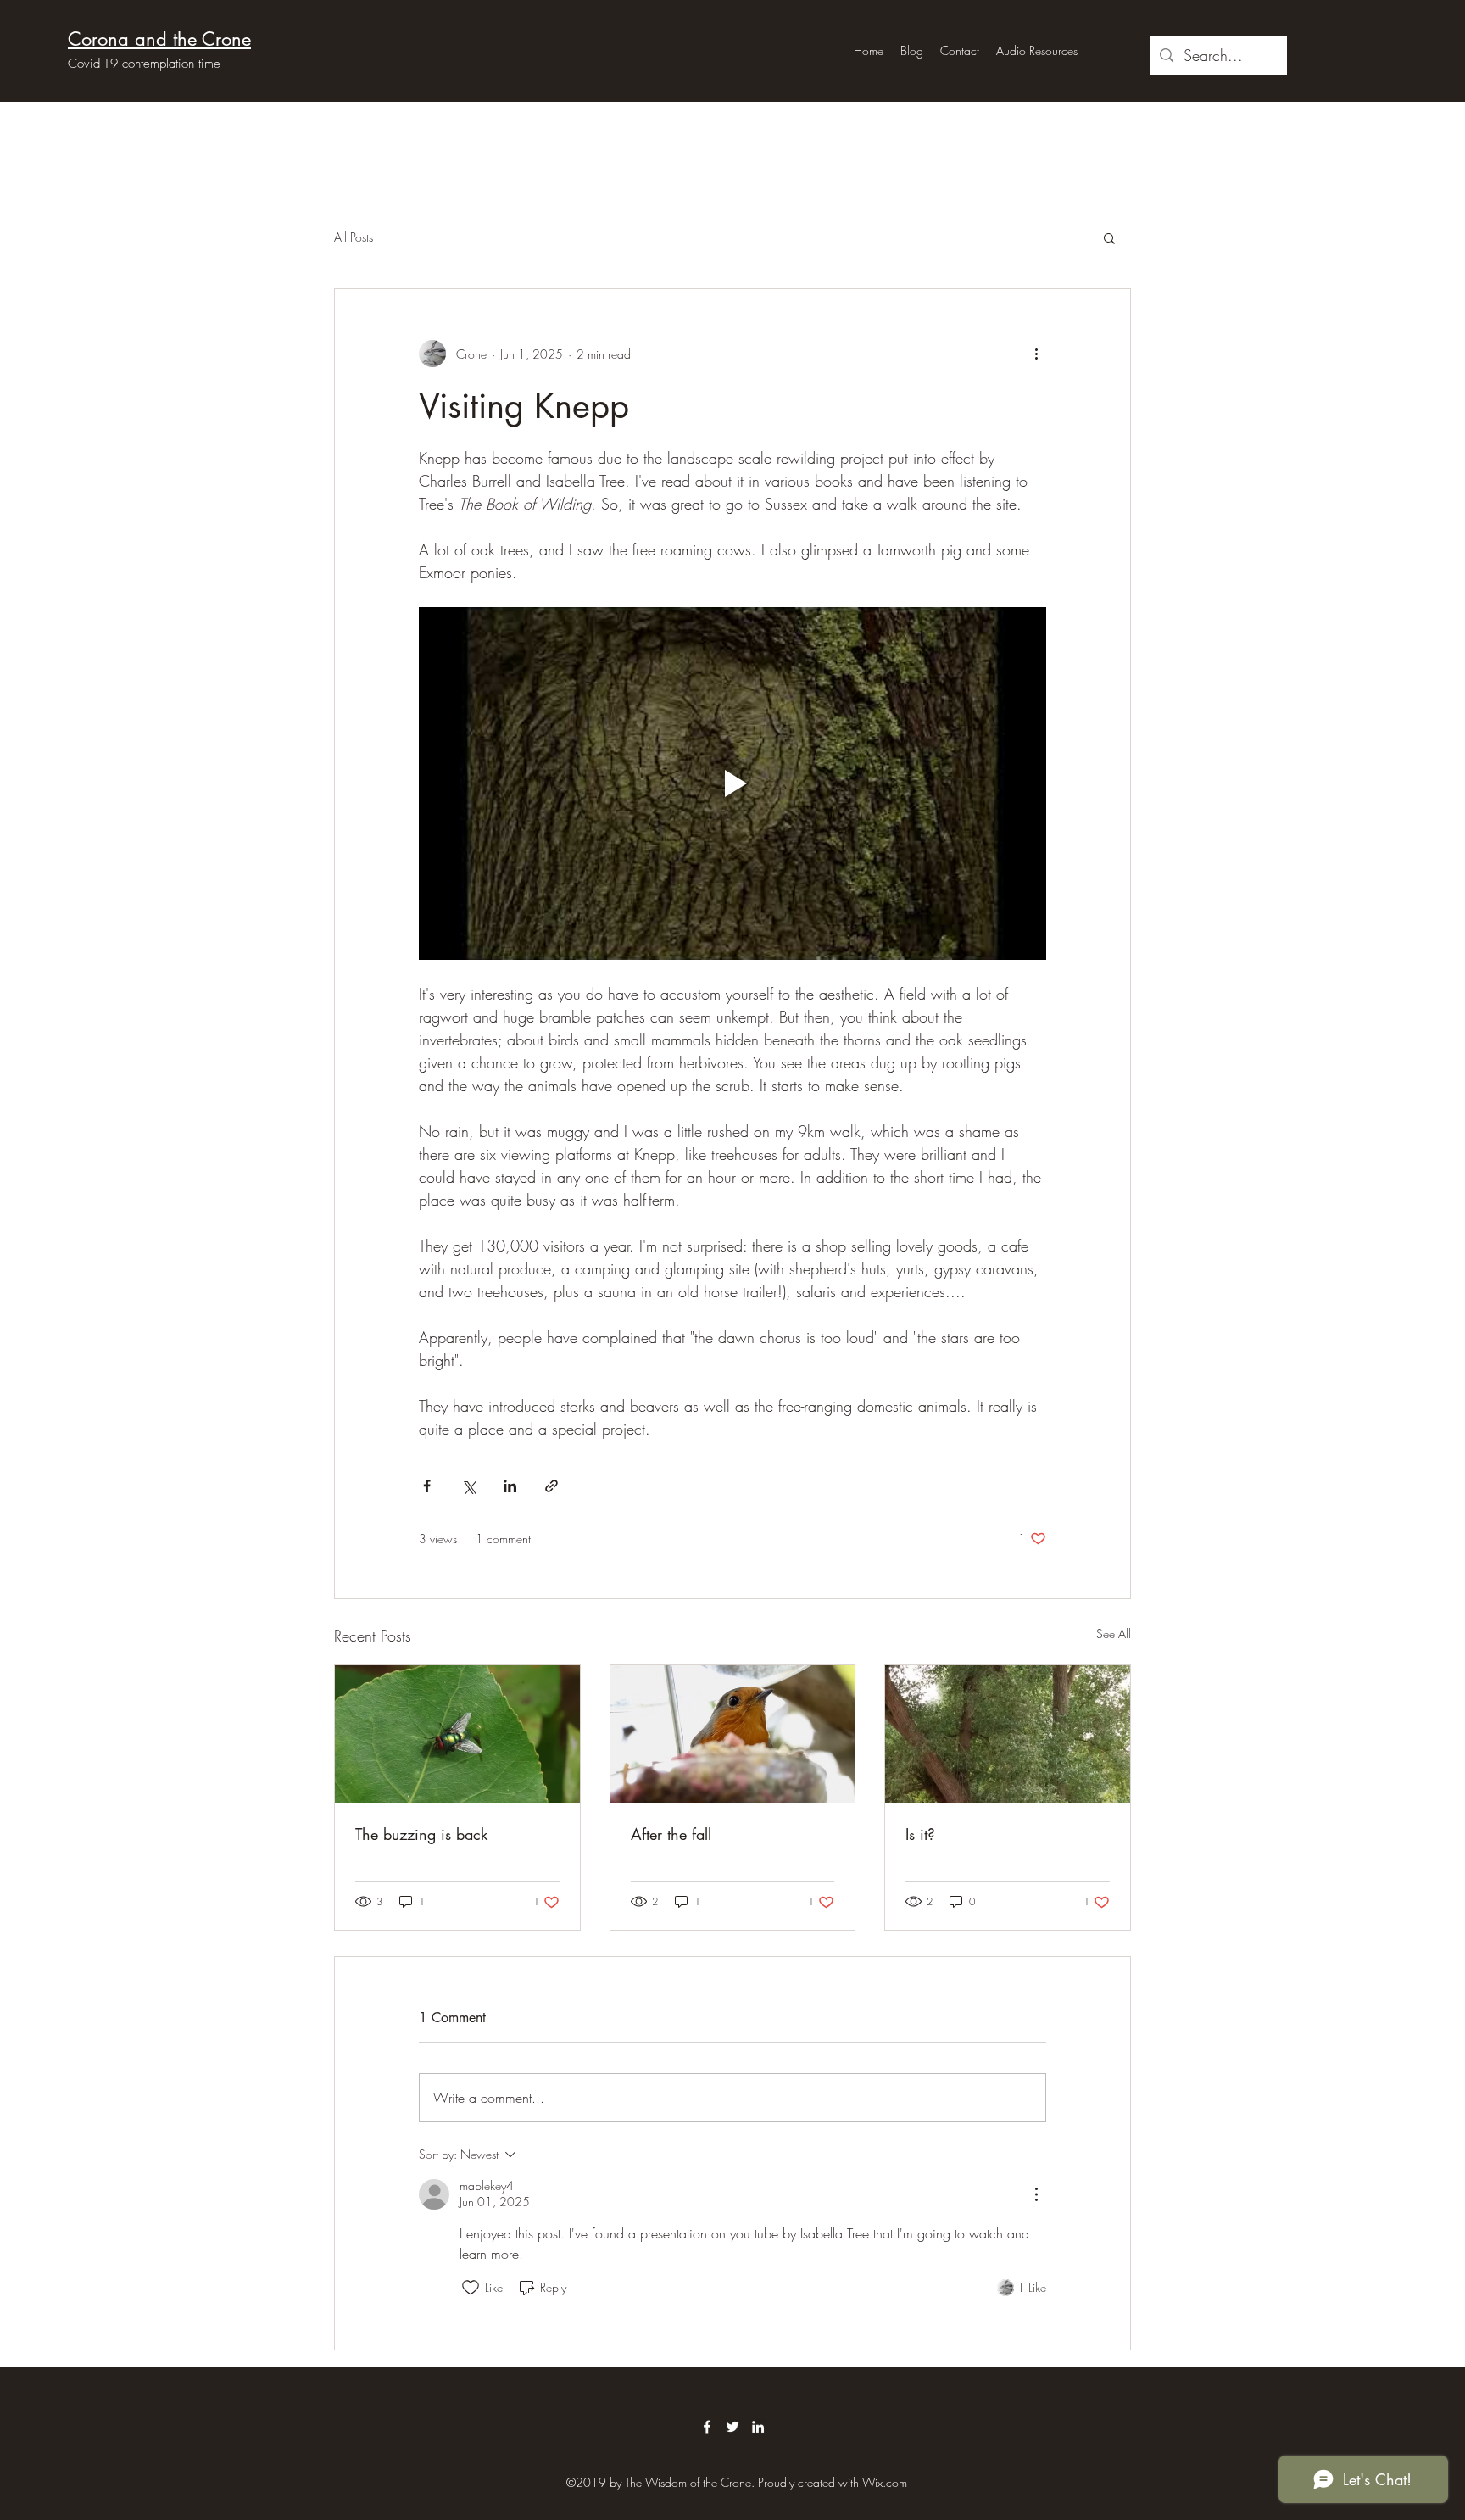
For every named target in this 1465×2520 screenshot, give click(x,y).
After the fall (671, 1834)
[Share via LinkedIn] (510, 1486)
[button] (1109, 237)
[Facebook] (707, 2427)
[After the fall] (733, 1734)
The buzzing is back (421, 1834)
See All (1114, 1634)
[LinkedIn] (758, 2427)
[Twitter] (732, 2427)
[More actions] (1036, 354)
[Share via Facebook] (427, 1486)
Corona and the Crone (159, 39)
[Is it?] (1008, 1734)
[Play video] (732, 783)
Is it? (920, 1834)
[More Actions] (1036, 2194)
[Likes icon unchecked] (471, 2288)
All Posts (354, 237)
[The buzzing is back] (457, 1734)
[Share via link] (551, 1486)
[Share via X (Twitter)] (468, 1486)
